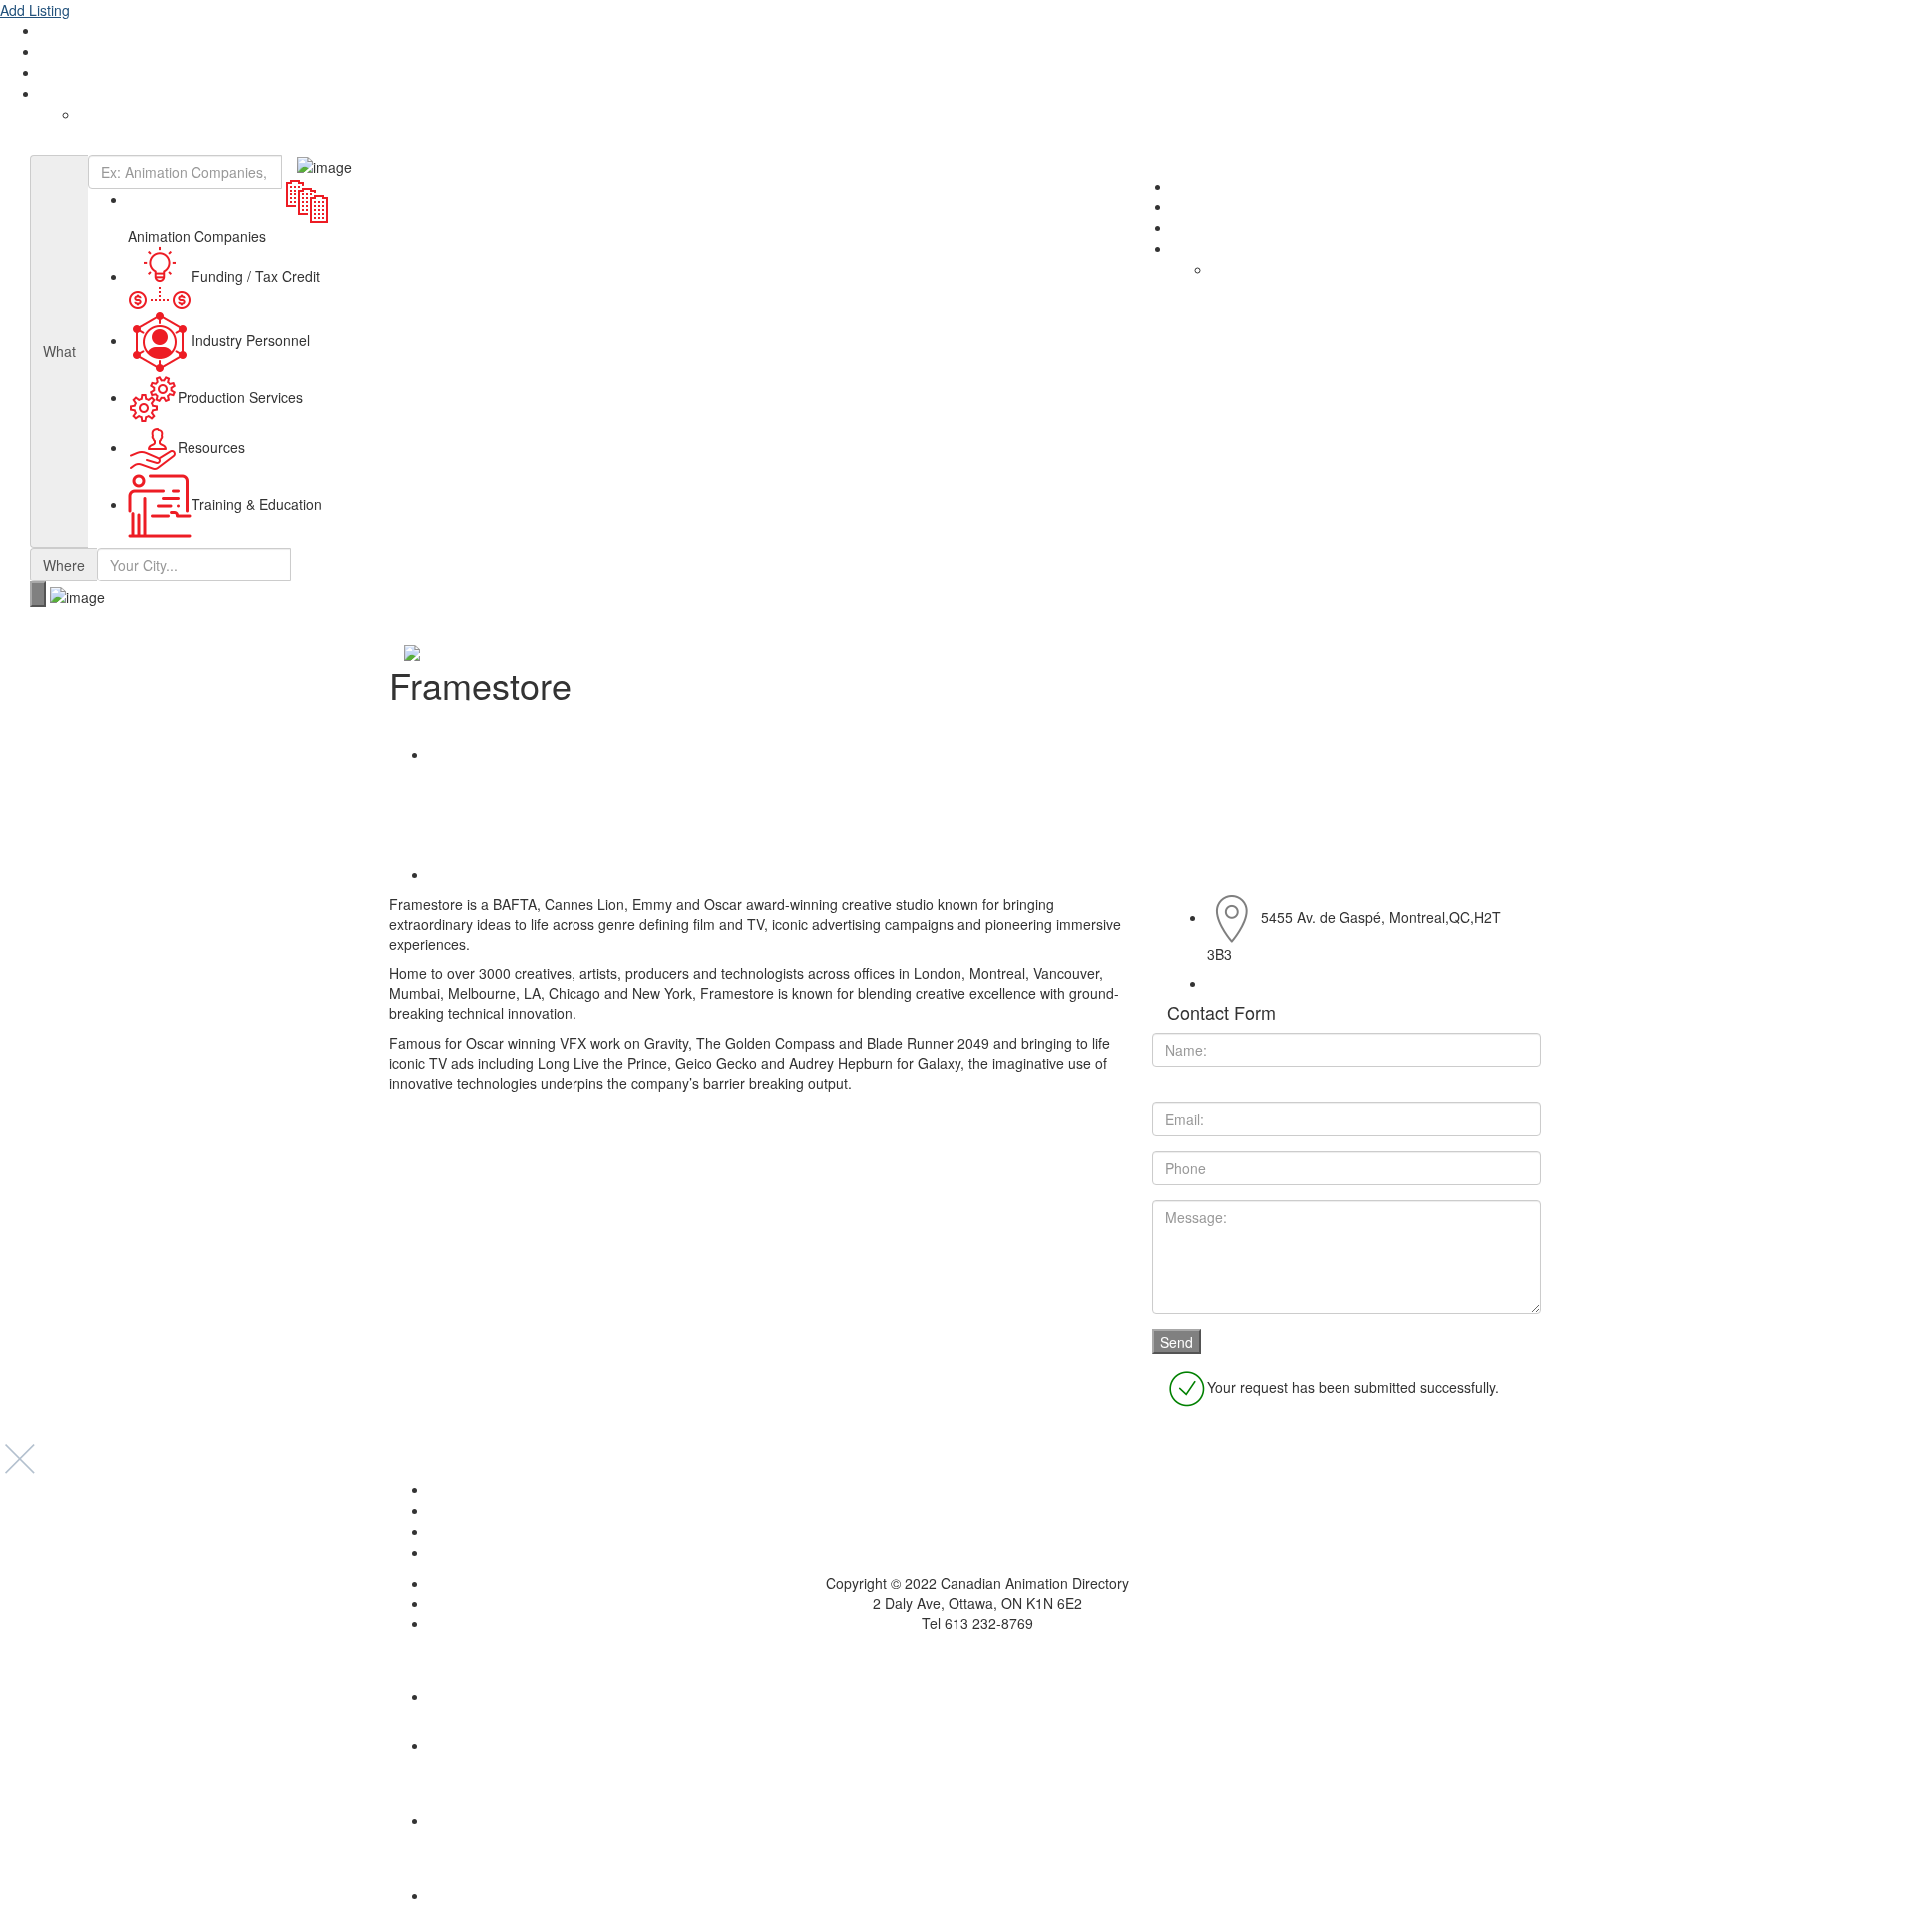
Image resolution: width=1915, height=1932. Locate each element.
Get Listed (71, 52)
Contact (65, 73)
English (62, 94)
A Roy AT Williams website (958, 1653)
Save (458, 874)
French (101, 115)
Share (461, 754)
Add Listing (35, 10)
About (59, 31)
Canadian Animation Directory (109, 145)
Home (977, 1490)
